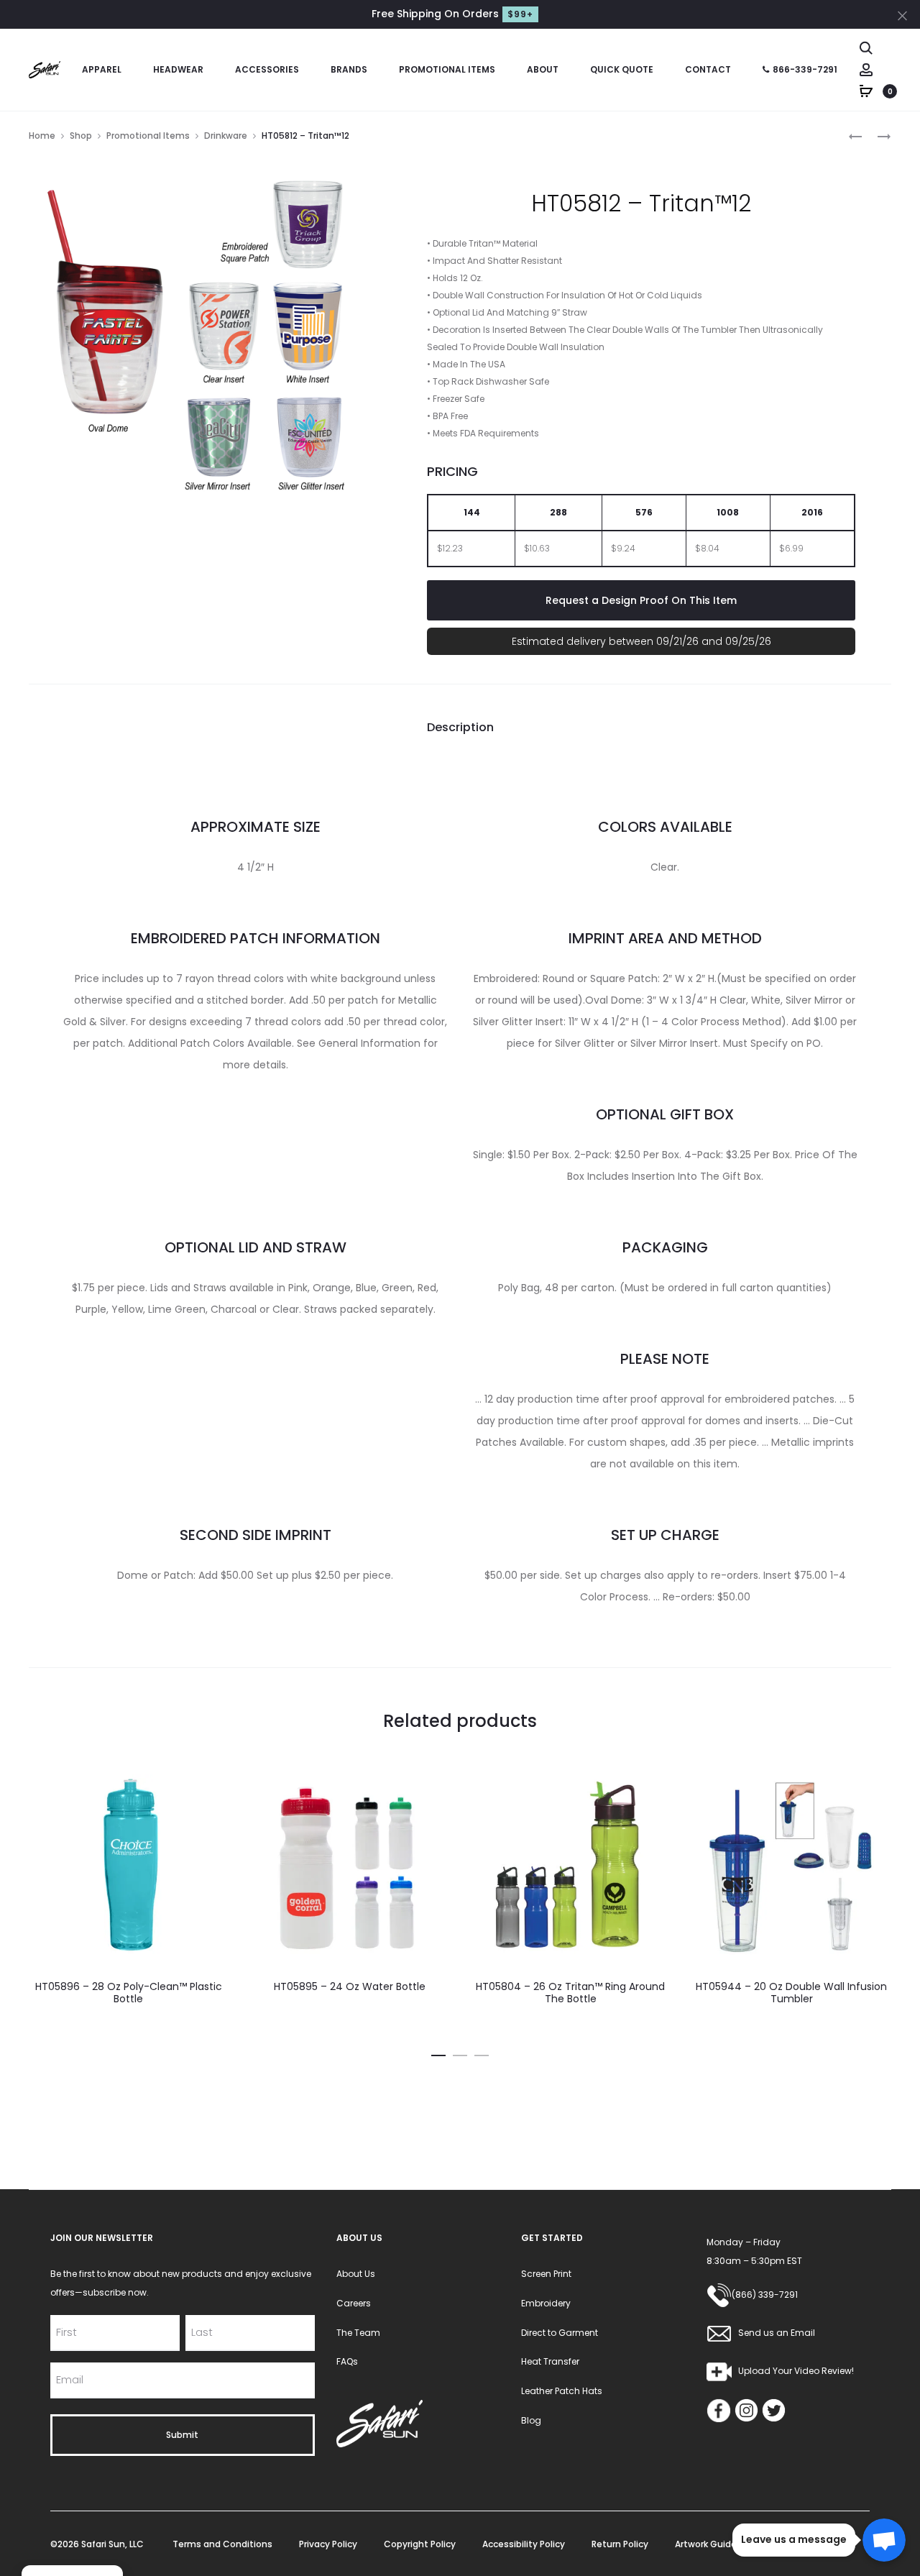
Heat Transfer (550, 2361)
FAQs (347, 2361)
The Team (358, 2333)
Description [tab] (460, 727)
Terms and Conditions (222, 2544)
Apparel (102, 69)
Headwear (178, 69)
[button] (438, 2053)
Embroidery (546, 2303)
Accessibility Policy (524, 2544)
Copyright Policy (420, 2544)
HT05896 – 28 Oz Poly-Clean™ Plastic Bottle (129, 1993)
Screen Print (546, 2274)
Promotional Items (447, 69)
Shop (81, 136)
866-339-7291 (805, 69)
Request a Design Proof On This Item (641, 600)
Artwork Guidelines (716, 2544)
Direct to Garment (560, 2333)
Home (42, 136)
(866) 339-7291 (765, 2295)
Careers (354, 2303)
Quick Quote (622, 69)
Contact (708, 69)
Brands (349, 69)
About (543, 69)
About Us (356, 2274)
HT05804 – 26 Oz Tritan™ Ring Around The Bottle (570, 1993)
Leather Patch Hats (562, 2391)
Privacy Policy (328, 2544)
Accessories (267, 69)
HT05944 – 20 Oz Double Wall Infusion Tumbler (791, 1993)
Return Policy (620, 2544)
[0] (866, 91)
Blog (531, 2420)
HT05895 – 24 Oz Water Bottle (350, 1986)
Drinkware (226, 136)
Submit (182, 2435)
